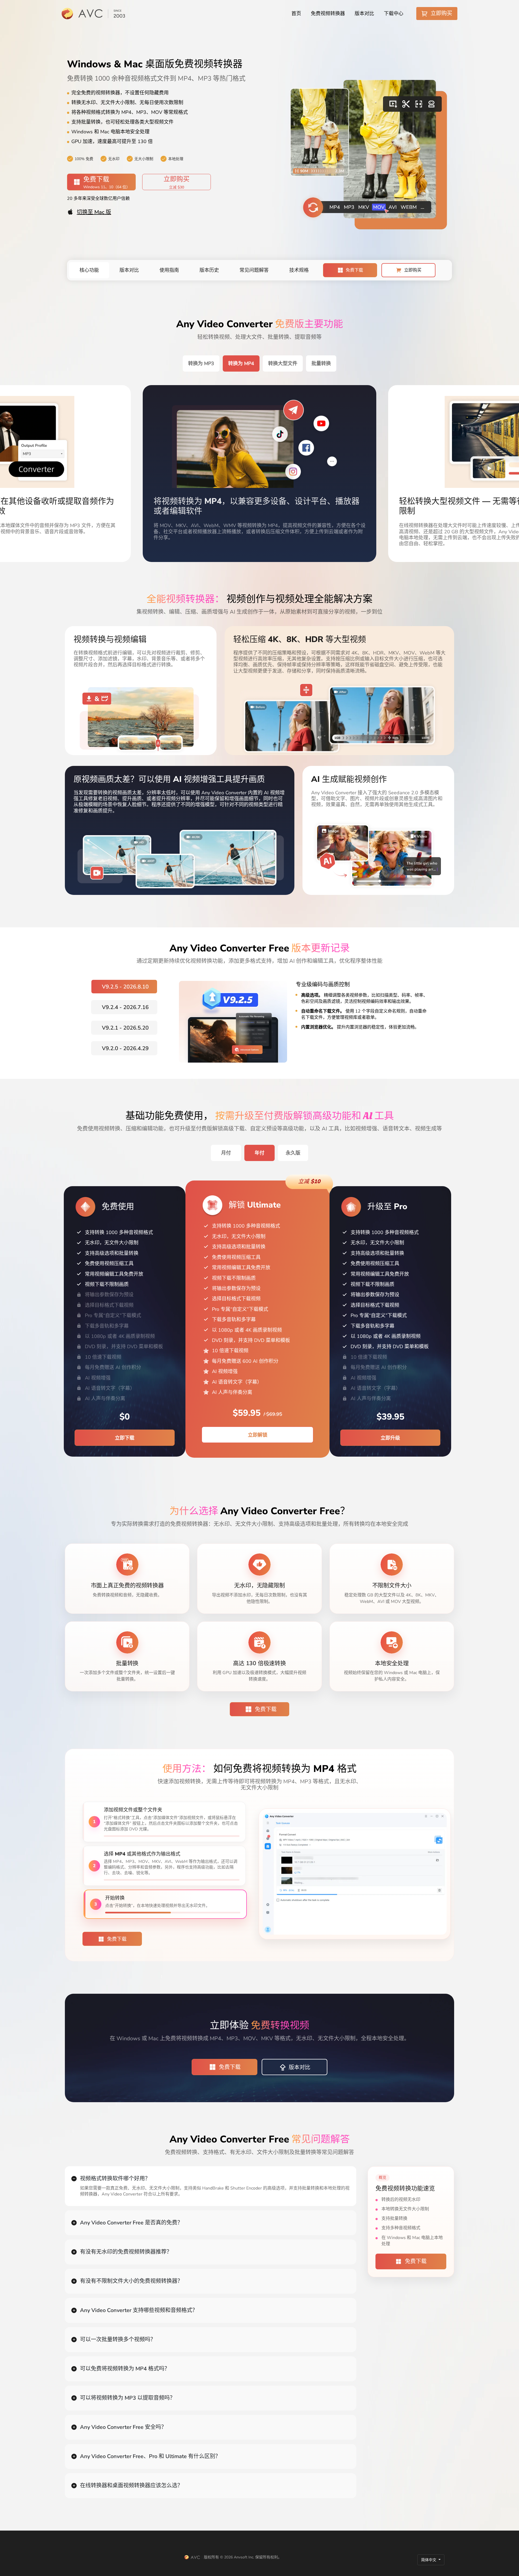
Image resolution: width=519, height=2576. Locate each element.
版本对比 (364, 14)
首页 (296, 14)
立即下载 (125, 1438)
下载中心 (394, 14)
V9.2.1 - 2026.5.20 (125, 1028)
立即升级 (390, 1438)
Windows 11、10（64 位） (107, 187)
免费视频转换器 (328, 14)
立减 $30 (177, 187)
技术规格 (299, 270)
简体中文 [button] (429, 2560)
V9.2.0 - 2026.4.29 (125, 1048)
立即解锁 (258, 1435)
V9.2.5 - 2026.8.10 (125, 987)
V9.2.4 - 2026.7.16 (125, 1007)
